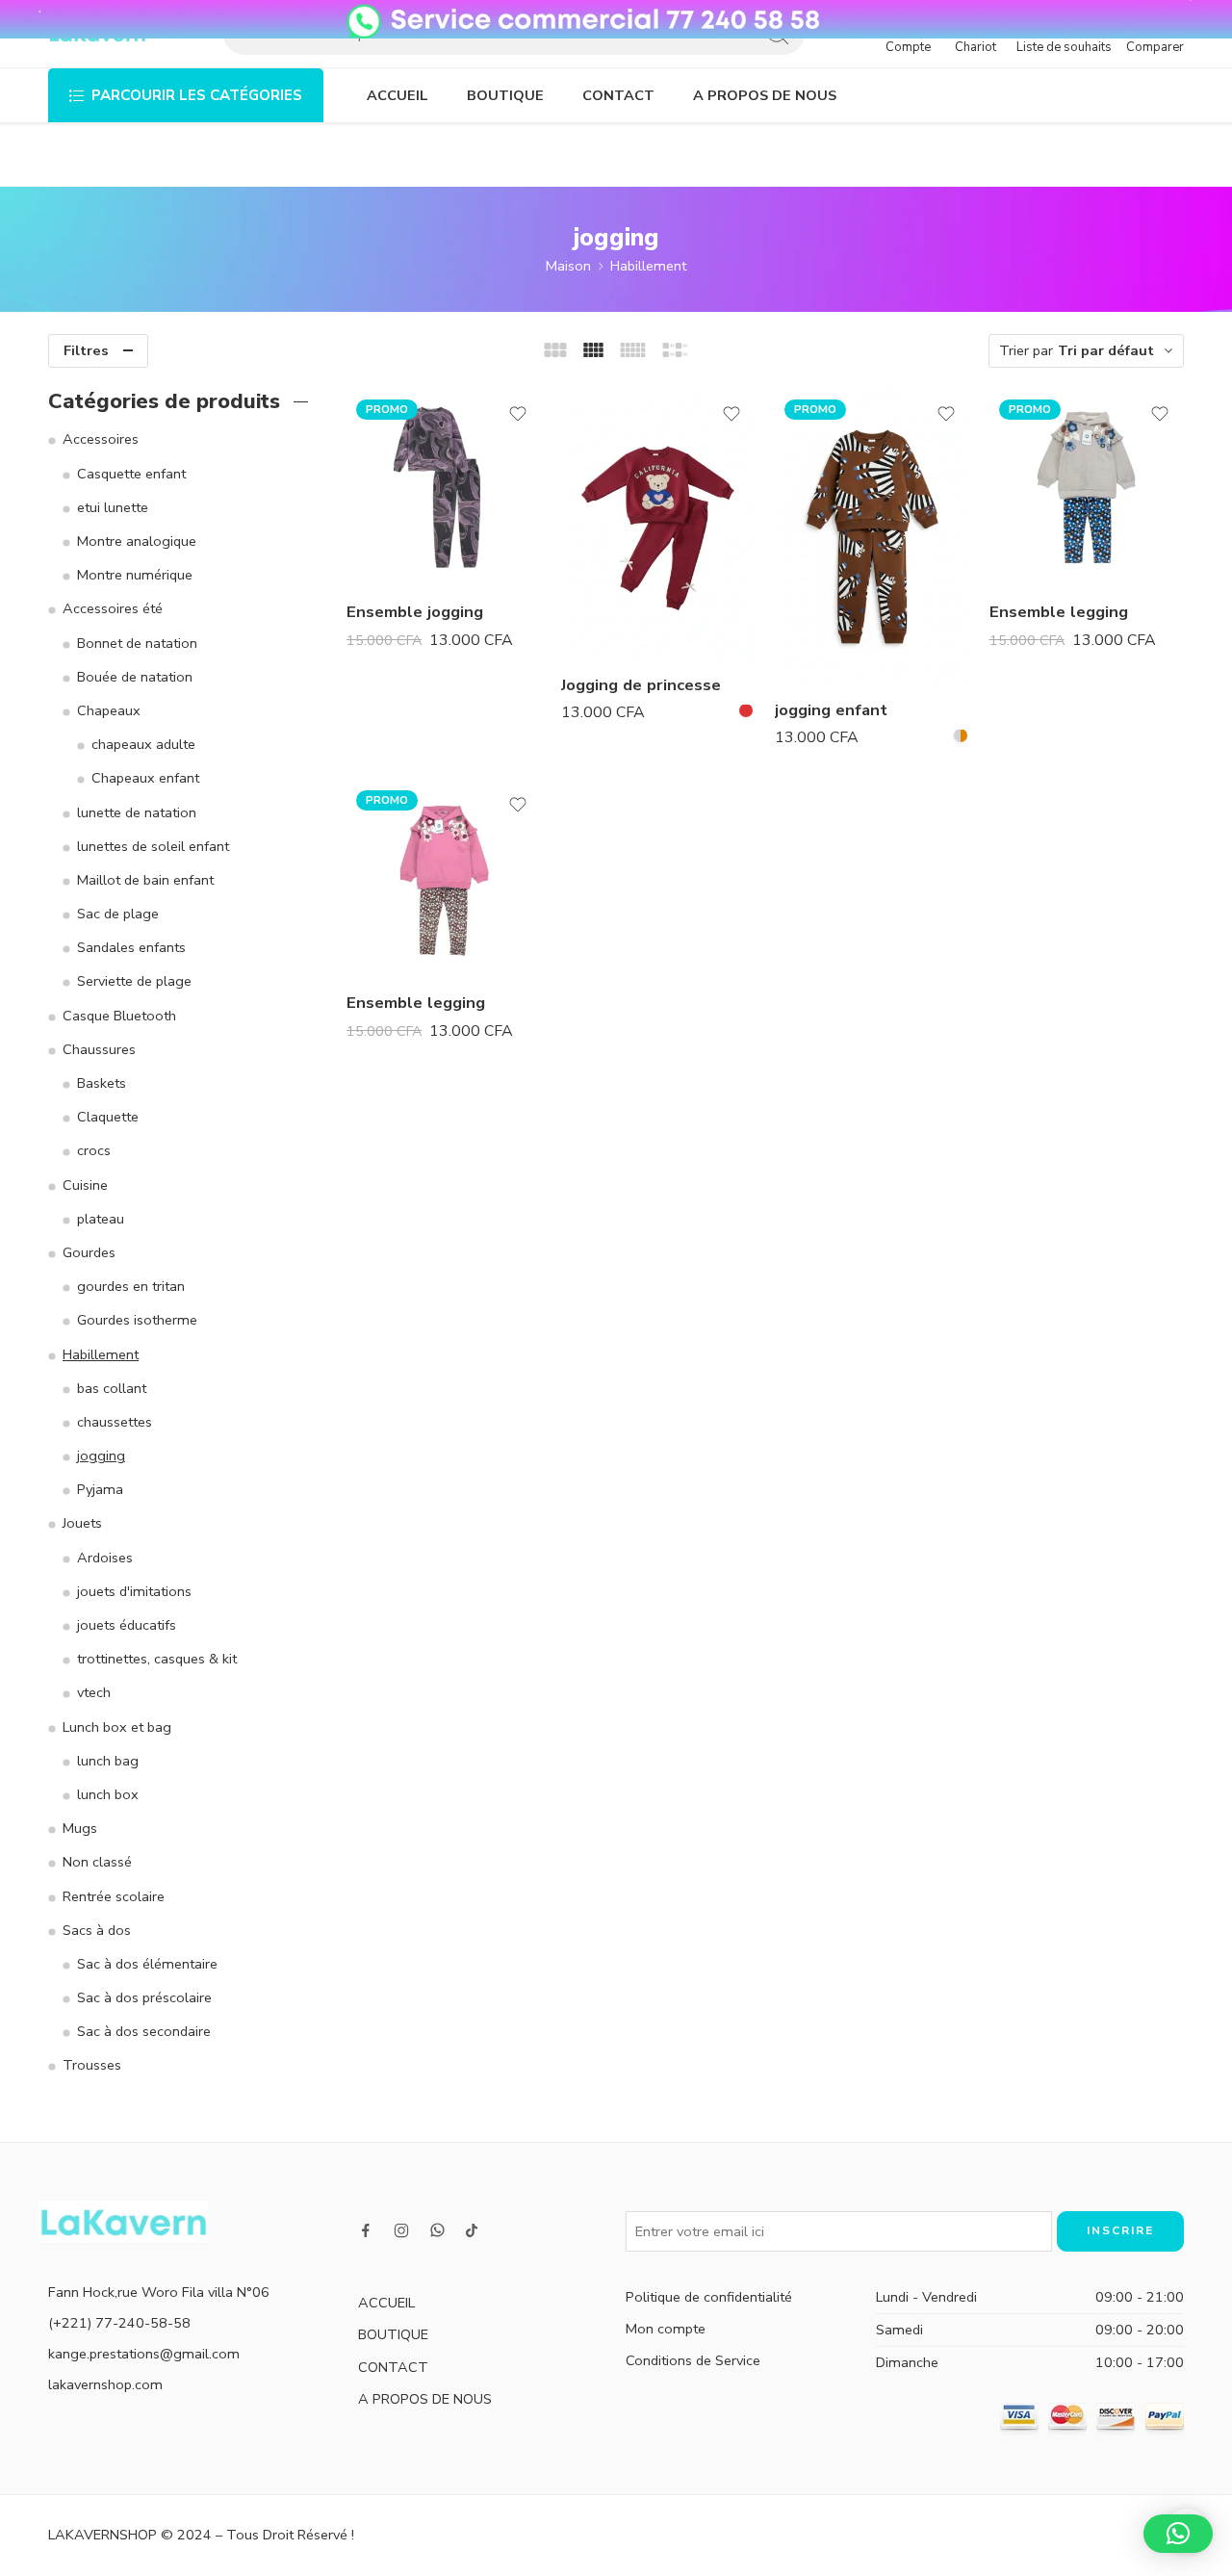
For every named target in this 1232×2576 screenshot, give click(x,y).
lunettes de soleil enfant (153, 846)
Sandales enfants (131, 947)
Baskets (102, 1083)
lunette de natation (137, 812)
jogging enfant (831, 709)
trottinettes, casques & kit (157, 1659)
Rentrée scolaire (114, 1896)
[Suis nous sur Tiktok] (472, 2230)
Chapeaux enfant (145, 778)
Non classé (97, 1862)
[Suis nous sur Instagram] (401, 2230)
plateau (101, 1219)
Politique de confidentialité (709, 2297)
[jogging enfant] (873, 536)
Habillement (648, 266)
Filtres (86, 350)
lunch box (108, 1794)
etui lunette (113, 507)
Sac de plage (118, 914)
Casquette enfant (131, 474)
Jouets (82, 1523)
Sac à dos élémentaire (147, 1964)
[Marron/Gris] (961, 735)
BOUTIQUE (505, 95)
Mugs (80, 1828)
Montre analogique (137, 541)
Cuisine (85, 1185)
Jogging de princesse (641, 684)
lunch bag (108, 1761)
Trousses (92, 2065)
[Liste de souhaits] (518, 414)
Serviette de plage (134, 981)
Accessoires (101, 439)
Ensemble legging (1059, 612)
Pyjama (100, 1489)
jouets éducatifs (127, 1625)
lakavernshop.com (105, 2384)
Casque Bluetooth (119, 1016)
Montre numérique (135, 575)
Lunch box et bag (117, 1727)
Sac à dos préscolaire (144, 1997)
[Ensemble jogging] (444, 488)
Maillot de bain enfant (145, 880)
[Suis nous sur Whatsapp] (437, 2230)
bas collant (112, 1388)
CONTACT (618, 95)
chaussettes (115, 1422)
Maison (568, 266)
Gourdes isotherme (137, 1320)
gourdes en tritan (131, 1286)
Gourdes (89, 1252)
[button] (1178, 2534)
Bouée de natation (135, 677)
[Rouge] (746, 710)
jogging (101, 1455)
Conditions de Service (693, 2360)
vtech (94, 1692)
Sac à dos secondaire (144, 2031)
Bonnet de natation (137, 643)
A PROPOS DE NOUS (765, 95)
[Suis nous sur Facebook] (366, 2230)
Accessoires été (113, 608)
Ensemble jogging (415, 612)
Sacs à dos (97, 1930)
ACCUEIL (398, 95)
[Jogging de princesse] (659, 524)
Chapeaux (109, 710)
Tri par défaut (1106, 350)
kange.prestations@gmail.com (144, 2354)
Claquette (108, 1117)
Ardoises (105, 1558)
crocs (94, 1150)
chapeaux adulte (143, 744)
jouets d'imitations (134, 1591)
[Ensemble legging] (1087, 488)
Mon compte (666, 2329)
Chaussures (99, 1049)
